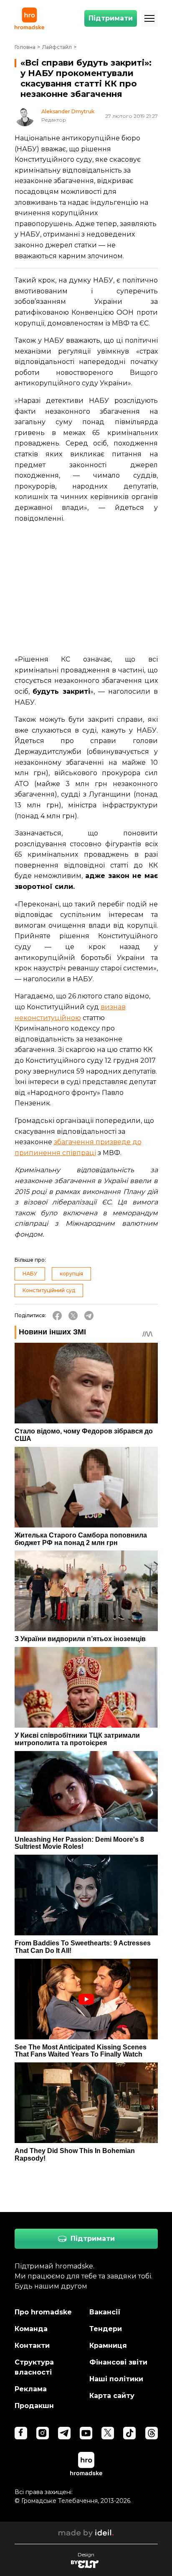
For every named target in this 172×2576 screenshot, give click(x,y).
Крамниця (108, 2346)
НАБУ (30, 1274)
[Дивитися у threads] (152, 2433)
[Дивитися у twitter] (108, 2433)
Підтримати (111, 18)
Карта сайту (112, 2396)
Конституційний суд (49, 1290)
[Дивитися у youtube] (86, 2433)
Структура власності (34, 2367)
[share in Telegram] (89, 1316)
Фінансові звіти (118, 2362)
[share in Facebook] (57, 1316)
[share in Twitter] (73, 1316)
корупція (71, 1274)
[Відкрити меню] (149, 18)
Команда (31, 2329)
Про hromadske (43, 2312)
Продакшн (34, 2406)
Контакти (32, 2346)
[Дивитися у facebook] (21, 2433)
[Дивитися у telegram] (64, 2433)
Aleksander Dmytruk (68, 112)
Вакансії (105, 2312)
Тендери (106, 2329)
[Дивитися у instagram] (43, 2433)
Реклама (31, 2389)
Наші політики (116, 2379)
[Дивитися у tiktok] (129, 2433)
